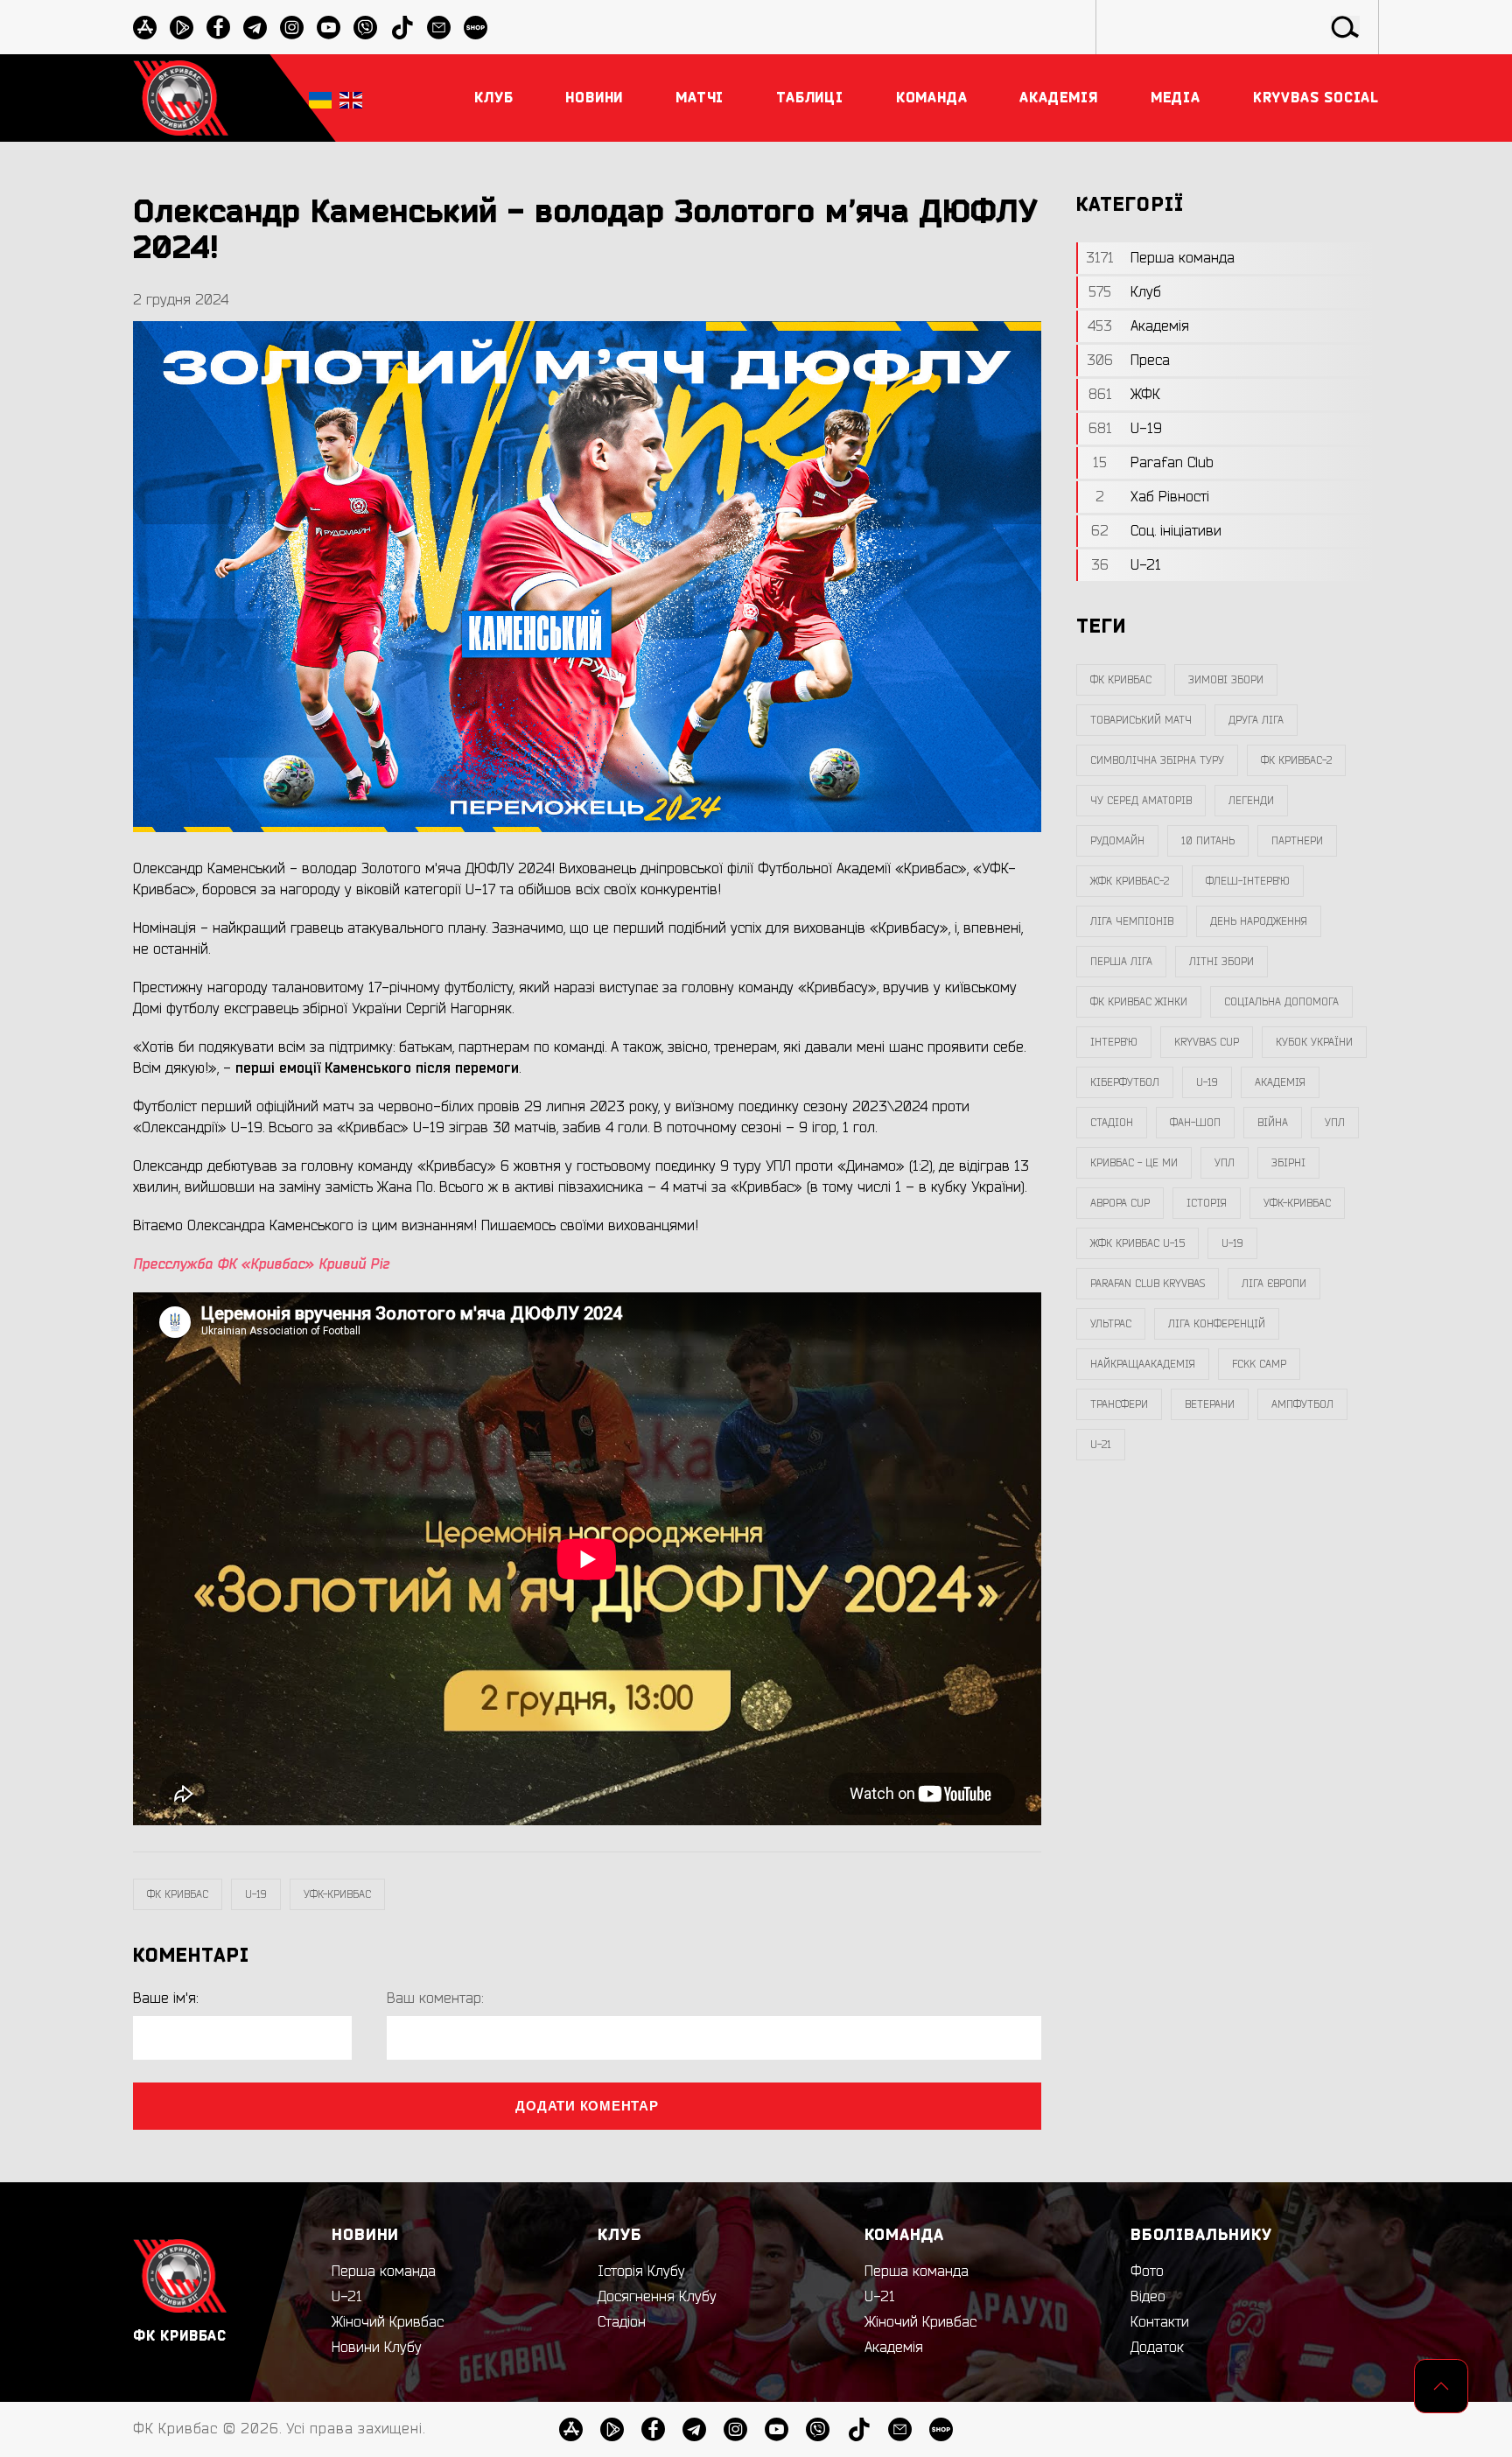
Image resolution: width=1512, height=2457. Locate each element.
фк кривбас (178, 1894)
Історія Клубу (641, 2271)
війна (1273, 1123)
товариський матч (1141, 720)
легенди (1251, 801)
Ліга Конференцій (1217, 1324)
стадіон (1112, 1123)
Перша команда (384, 2271)
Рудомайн (1117, 841)
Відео (1148, 2297)
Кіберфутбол (1125, 1082)
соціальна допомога (1281, 1002)
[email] (439, 28)
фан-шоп (1195, 1123)
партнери (1297, 841)
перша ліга (1121, 962)
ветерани (1210, 1404)
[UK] (320, 98)
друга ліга (1256, 720)
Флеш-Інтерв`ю (1248, 881)
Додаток (1157, 2348)
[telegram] (255, 28)
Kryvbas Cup (1207, 1042)
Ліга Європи (1274, 1284)
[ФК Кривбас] (181, 98)
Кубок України (1314, 1042)
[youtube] (329, 28)
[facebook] (218, 28)
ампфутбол (1302, 1404)
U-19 (256, 1894)
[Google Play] (182, 28)
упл (1225, 1163)
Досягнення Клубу (657, 2297)
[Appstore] (145, 28)
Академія (1280, 1082)
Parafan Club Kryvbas (1148, 1284)
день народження (1259, 921)
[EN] (351, 98)
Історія (1207, 1203)
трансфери (1119, 1404)
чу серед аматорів (1141, 801)
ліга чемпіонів (1132, 921)
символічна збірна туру (1157, 760)
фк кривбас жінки (1139, 1002)
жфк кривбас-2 (1130, 881)
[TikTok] (402, 28)
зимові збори (1226, 680)
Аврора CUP (1120, 1203)
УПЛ (1335, 1123)
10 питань (1208, 841)
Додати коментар (587, 2106)
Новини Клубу (377, 2348)
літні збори (1221, 962)
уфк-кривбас (337, 1894)
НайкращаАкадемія (1143, 1364)
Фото (1147, 2271)
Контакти (1160, 2322)
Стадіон (622, 2322)
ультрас (1111, 1324)
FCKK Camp (1259, 1364)
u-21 (1101, 1445)
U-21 (347, 2297)
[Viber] (365, 28)
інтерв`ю (1114, 1042)
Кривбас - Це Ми (1134, 1163)
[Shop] (476, 28)
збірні (1288, 1163)
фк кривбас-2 (1296, 760)
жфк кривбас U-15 (1137, 1243)
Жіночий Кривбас (388, 2322)
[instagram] (292, 28)
